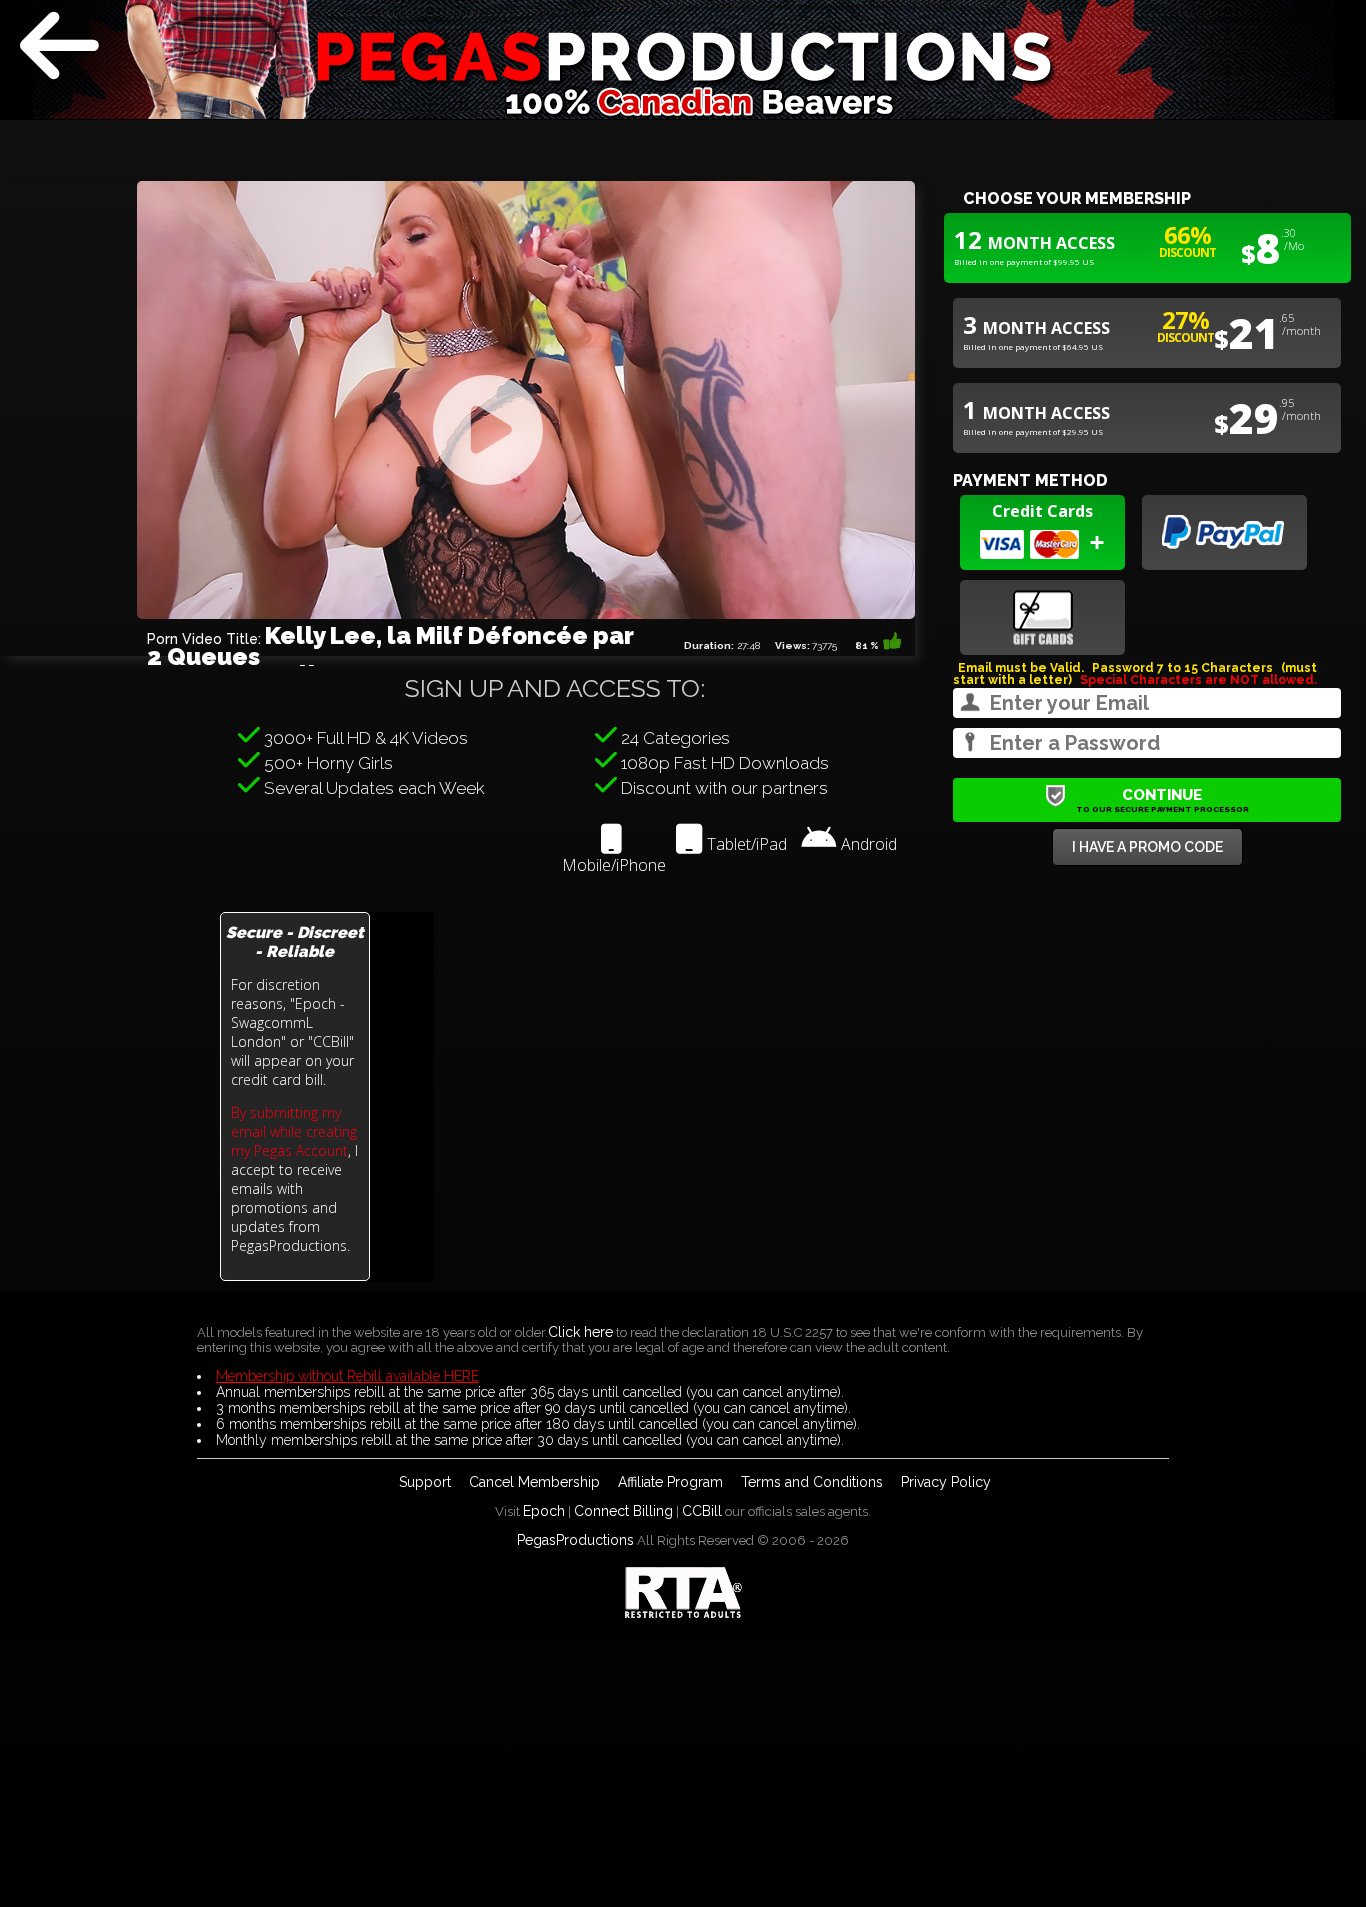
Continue (1162, 800)
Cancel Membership (534, 1482)
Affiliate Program (670, 1482)
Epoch (544, 1511)
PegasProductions (575, 1540)
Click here (580, 1332)
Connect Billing (623, 1511)
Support (425, 1482)
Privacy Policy (946, 1482)
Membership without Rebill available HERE (347, 1376)
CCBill (702, 1511)
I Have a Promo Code (1147, 847)
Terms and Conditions (812, 1482)
